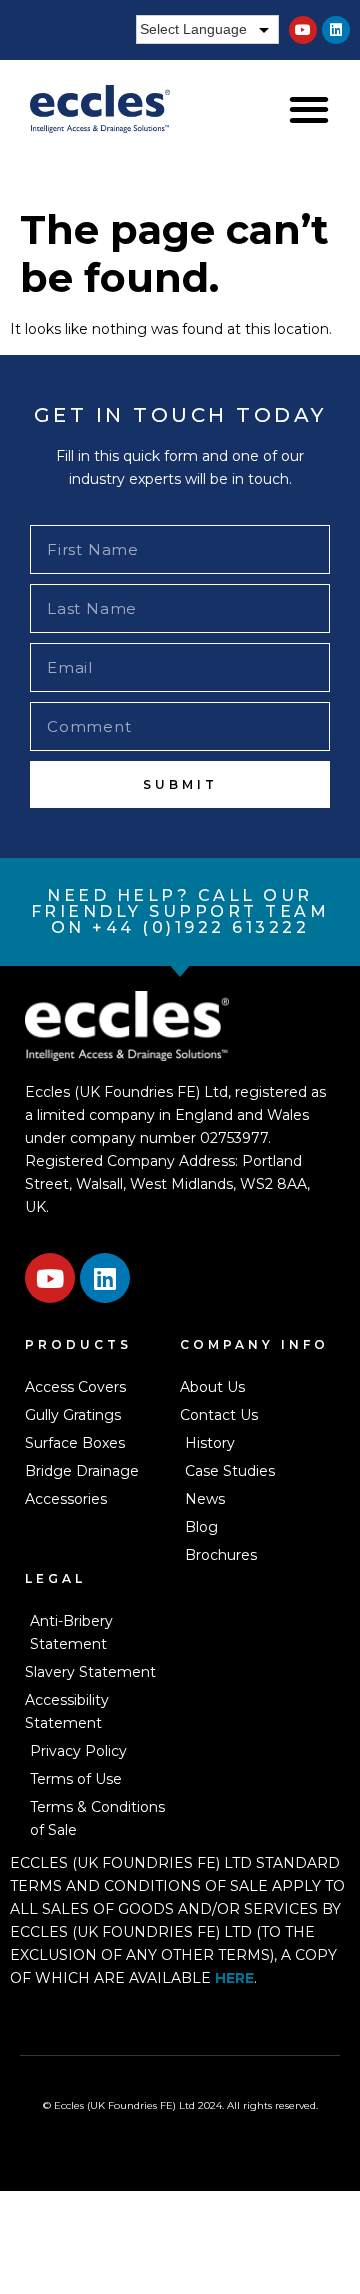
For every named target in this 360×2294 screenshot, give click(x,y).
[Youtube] (303, 30)
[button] (308, 108)
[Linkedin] (336, 30)
